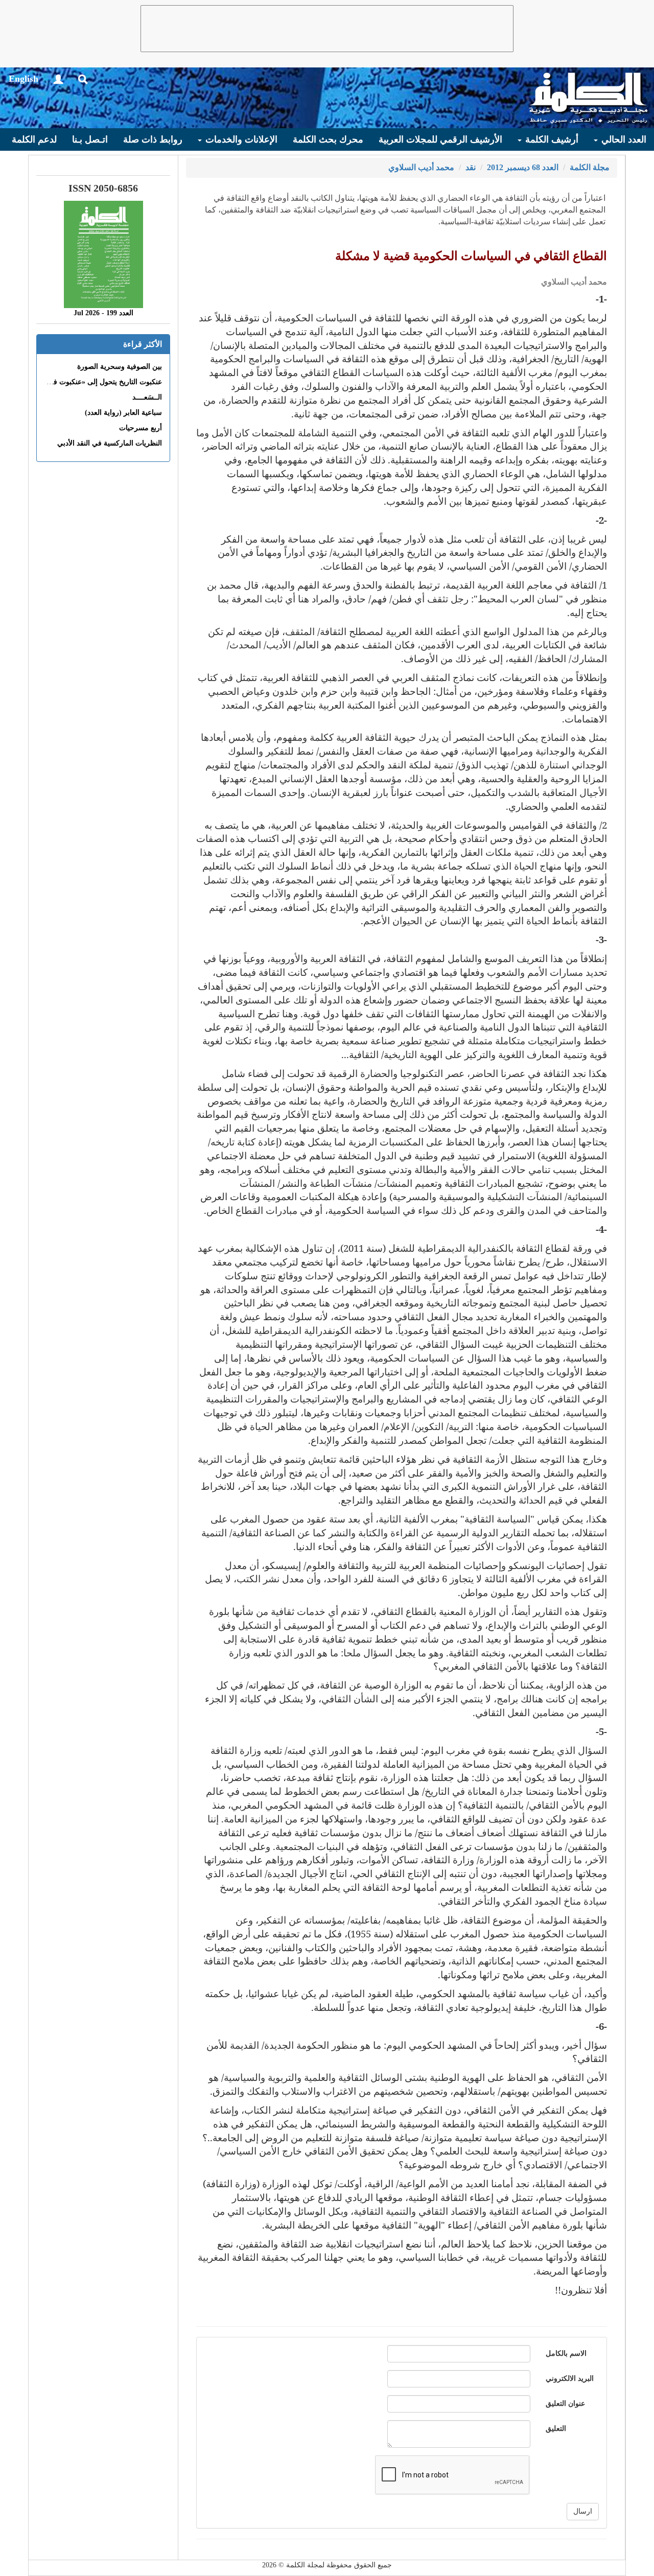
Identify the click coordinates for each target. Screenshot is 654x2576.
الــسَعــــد (147, 397)
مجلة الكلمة (590, 167)
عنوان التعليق (565, 2404)
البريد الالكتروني (570, 2379)
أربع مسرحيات (141, 428)
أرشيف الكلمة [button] (551, 139)
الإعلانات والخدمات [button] (240, 139)
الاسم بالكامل (566, 2353)
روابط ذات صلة (153, 139)
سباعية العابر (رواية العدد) (123, 413)
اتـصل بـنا (90, 139)
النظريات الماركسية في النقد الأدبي (110, 443)
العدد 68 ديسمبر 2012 (523, 167)
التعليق (556, 2429)
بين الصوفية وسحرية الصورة (120, 367)
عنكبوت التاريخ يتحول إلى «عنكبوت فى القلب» (93, 382)
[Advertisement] (327, 29)
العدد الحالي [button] (623, 139)
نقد (471, 167)
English (24, 79)
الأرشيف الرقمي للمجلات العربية (440, 139)
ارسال (583, 2511)
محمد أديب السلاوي (421, 167)
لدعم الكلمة (34, 139)
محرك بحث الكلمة (328, 139)
